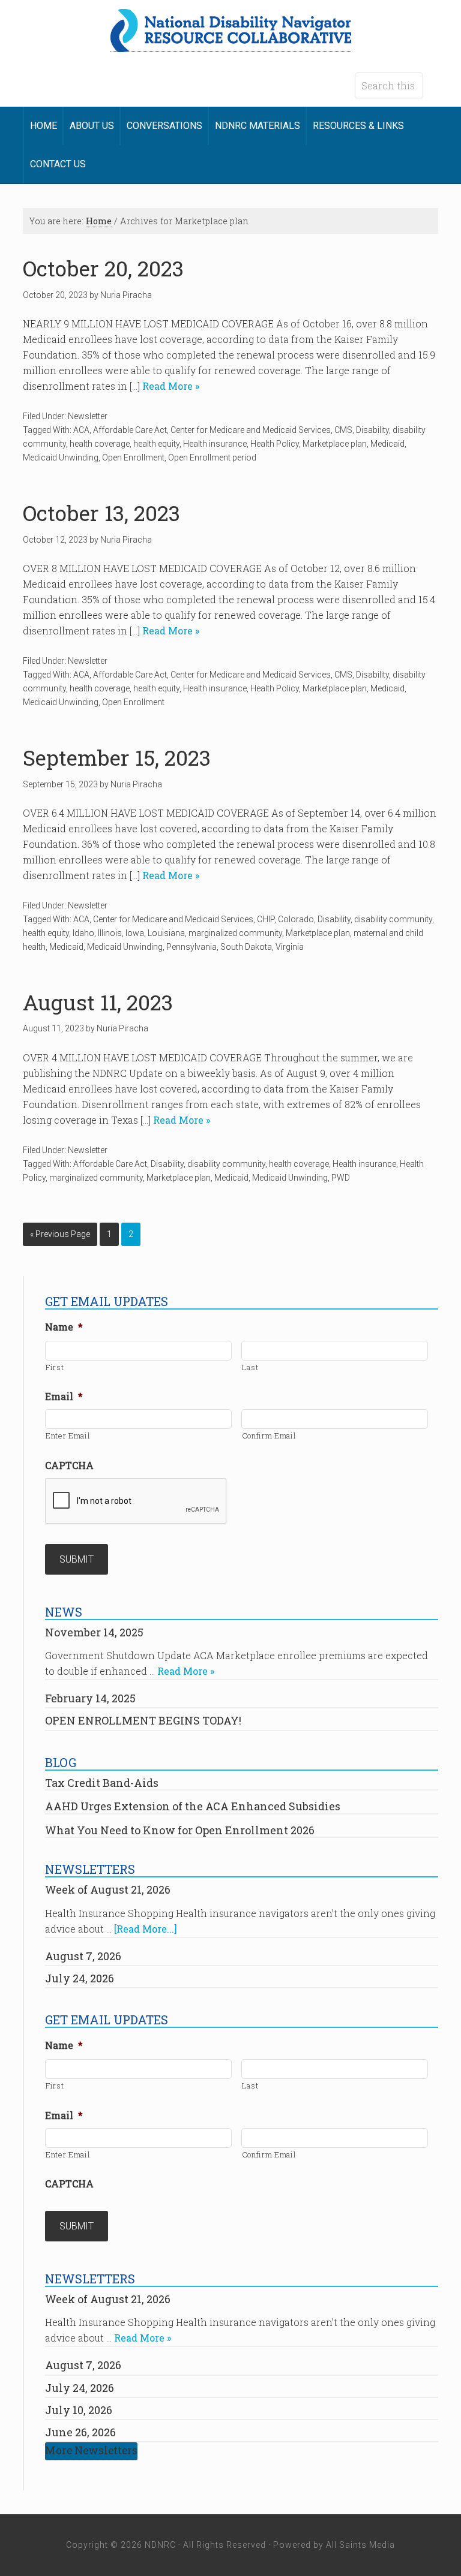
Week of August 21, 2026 (108, 1889)
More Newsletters (91, 2450)
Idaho (83, 933)
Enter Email (68, 1436)
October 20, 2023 (103, 268)
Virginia (290, 947)
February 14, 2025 (90, 1698)
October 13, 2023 (101, 513)
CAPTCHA (69, 1465)
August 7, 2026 (83, 1956)
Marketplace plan (335, 444)
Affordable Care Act (130, 430)
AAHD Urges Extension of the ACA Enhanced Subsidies (193, 1806)
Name (64, 1327)
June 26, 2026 (80, 2432)
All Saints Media (360, 2545)
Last (250, 1367)
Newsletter (88, 416)
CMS (343, 430)
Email (64, 1397)
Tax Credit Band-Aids (102, 1783)
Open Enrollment (133, 458)
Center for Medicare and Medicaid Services (251, 430)
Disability (372, 430)
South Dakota (246, 947)
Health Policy (275, 444)
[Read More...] (146, 1929)
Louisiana (166, 933)
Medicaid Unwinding (61, 458)
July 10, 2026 (79, 2410)
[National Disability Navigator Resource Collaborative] (231, 45)
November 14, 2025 (94, 1632)
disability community (393, 919)
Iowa (135, 933)
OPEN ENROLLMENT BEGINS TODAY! (143, 1720)
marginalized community (235, 933)
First (55, 1367)
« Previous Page (60, 1234)
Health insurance (215, 444)
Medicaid (387, 444)
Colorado (296, 919)
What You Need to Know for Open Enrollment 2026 (180, 1830)
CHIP (266, 919)
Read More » (170, 386)
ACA (81, 430)
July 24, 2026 (80, 1978)
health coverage (100, 444)
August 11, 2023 (98, 1002)
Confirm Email (269, 1436)
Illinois (110, 933)
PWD (341, 1178)
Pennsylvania (191, 947)
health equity (156, 444)
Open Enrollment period (212, 458)
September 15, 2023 (117, 758)
